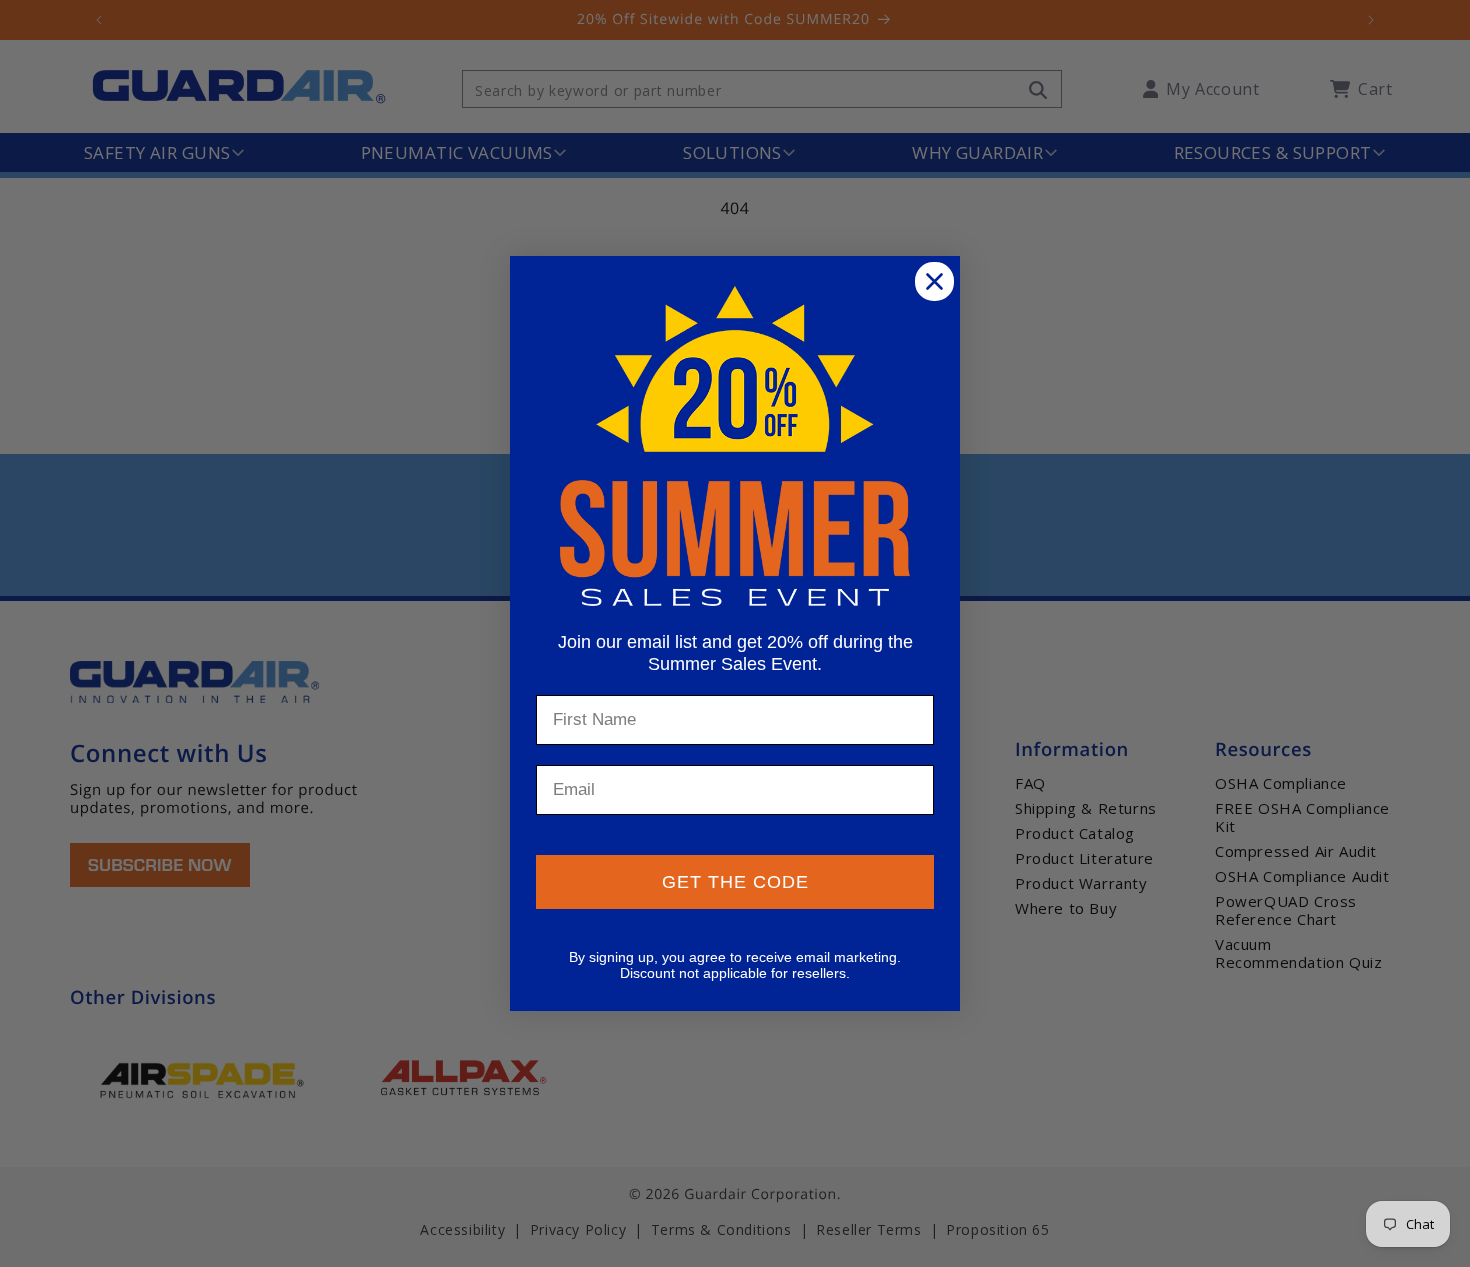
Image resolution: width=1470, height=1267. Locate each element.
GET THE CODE (735, 882)
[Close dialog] (934, 281)
